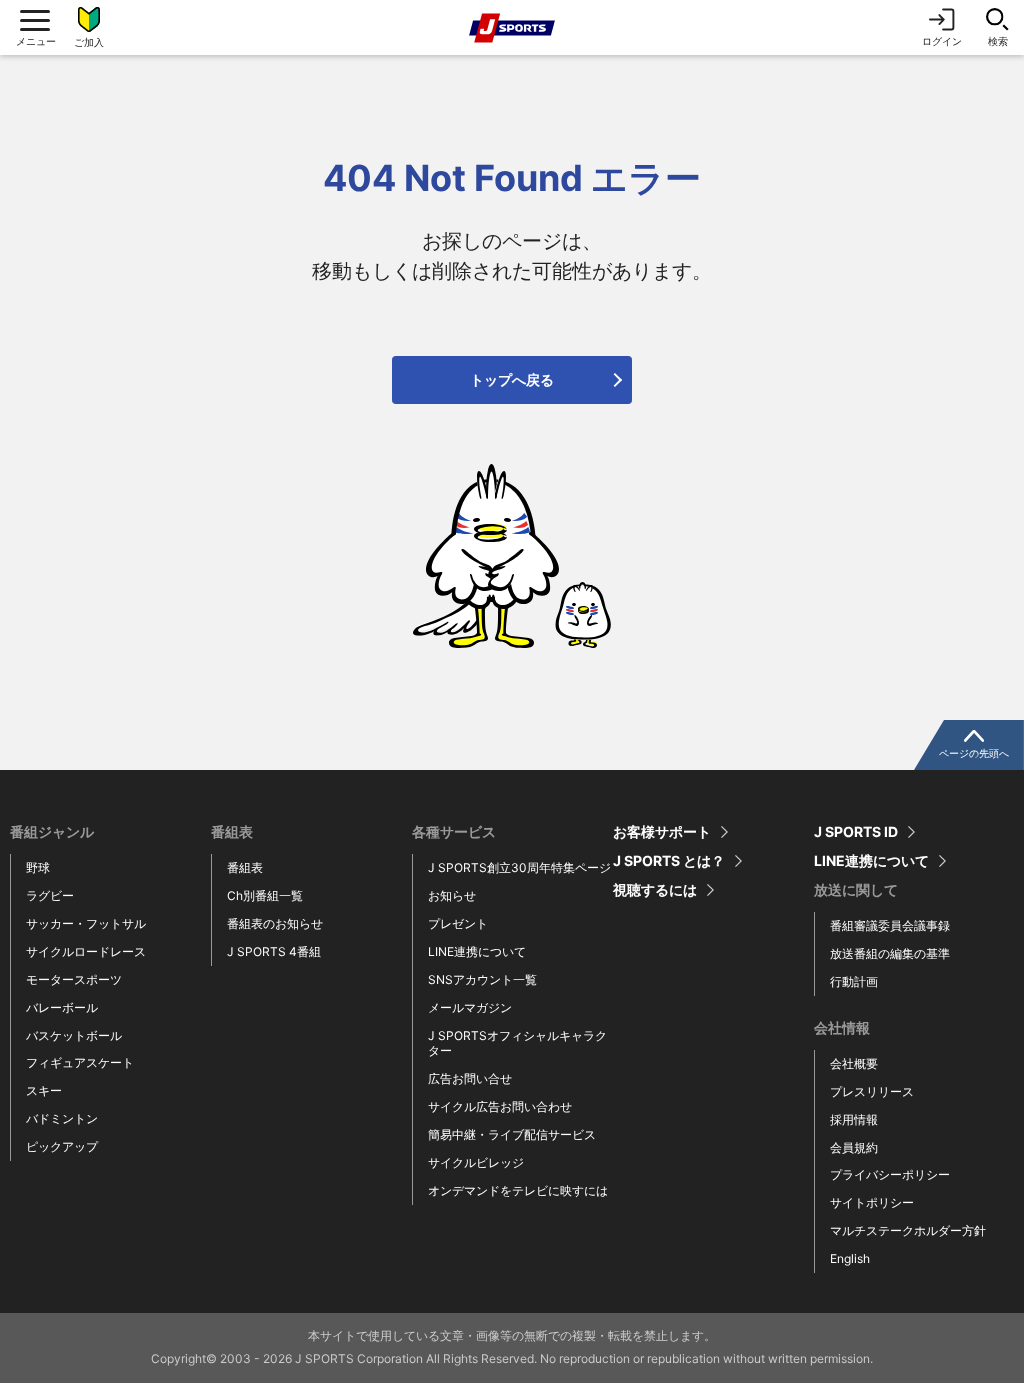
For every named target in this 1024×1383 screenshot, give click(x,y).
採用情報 (854, 1119)
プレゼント (458, 923)
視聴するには (655, 890)
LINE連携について (477, 951)
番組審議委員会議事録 (890, 925)
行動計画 (854, 981)
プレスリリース (872, 1091)
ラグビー (50, 895)
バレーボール (62, 1007)
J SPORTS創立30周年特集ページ (519, 867)
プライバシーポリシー (890, 1174)
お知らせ (452, 895)
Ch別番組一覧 (265, 895)
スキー (44, 1090)
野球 (38, 867)
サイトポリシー (872, 1202)
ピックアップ (62, 1146)
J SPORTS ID (856, 832)
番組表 (245, 867)
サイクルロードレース (86, 951)
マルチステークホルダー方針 (908, 1230)
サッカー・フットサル (86, 923)
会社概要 (854, 1063)
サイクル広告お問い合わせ (500, 1106)
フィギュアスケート (80, 1062)
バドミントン (62, 1118)
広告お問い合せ (470, 1078)
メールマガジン (470, 1007)
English (850, 1258)
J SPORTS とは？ (669, 861)
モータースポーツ (74, 979)
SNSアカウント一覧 (482, 979)
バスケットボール (74, 1035)
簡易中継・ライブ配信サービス (512, 1134)
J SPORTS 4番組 (274, 951)
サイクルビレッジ (476, 1162)
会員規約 (854, 1147)
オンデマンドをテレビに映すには (518, 1190)
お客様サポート (662, 832)
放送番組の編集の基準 (890, 953)
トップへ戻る (512, 379)
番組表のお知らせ (275, 923)
